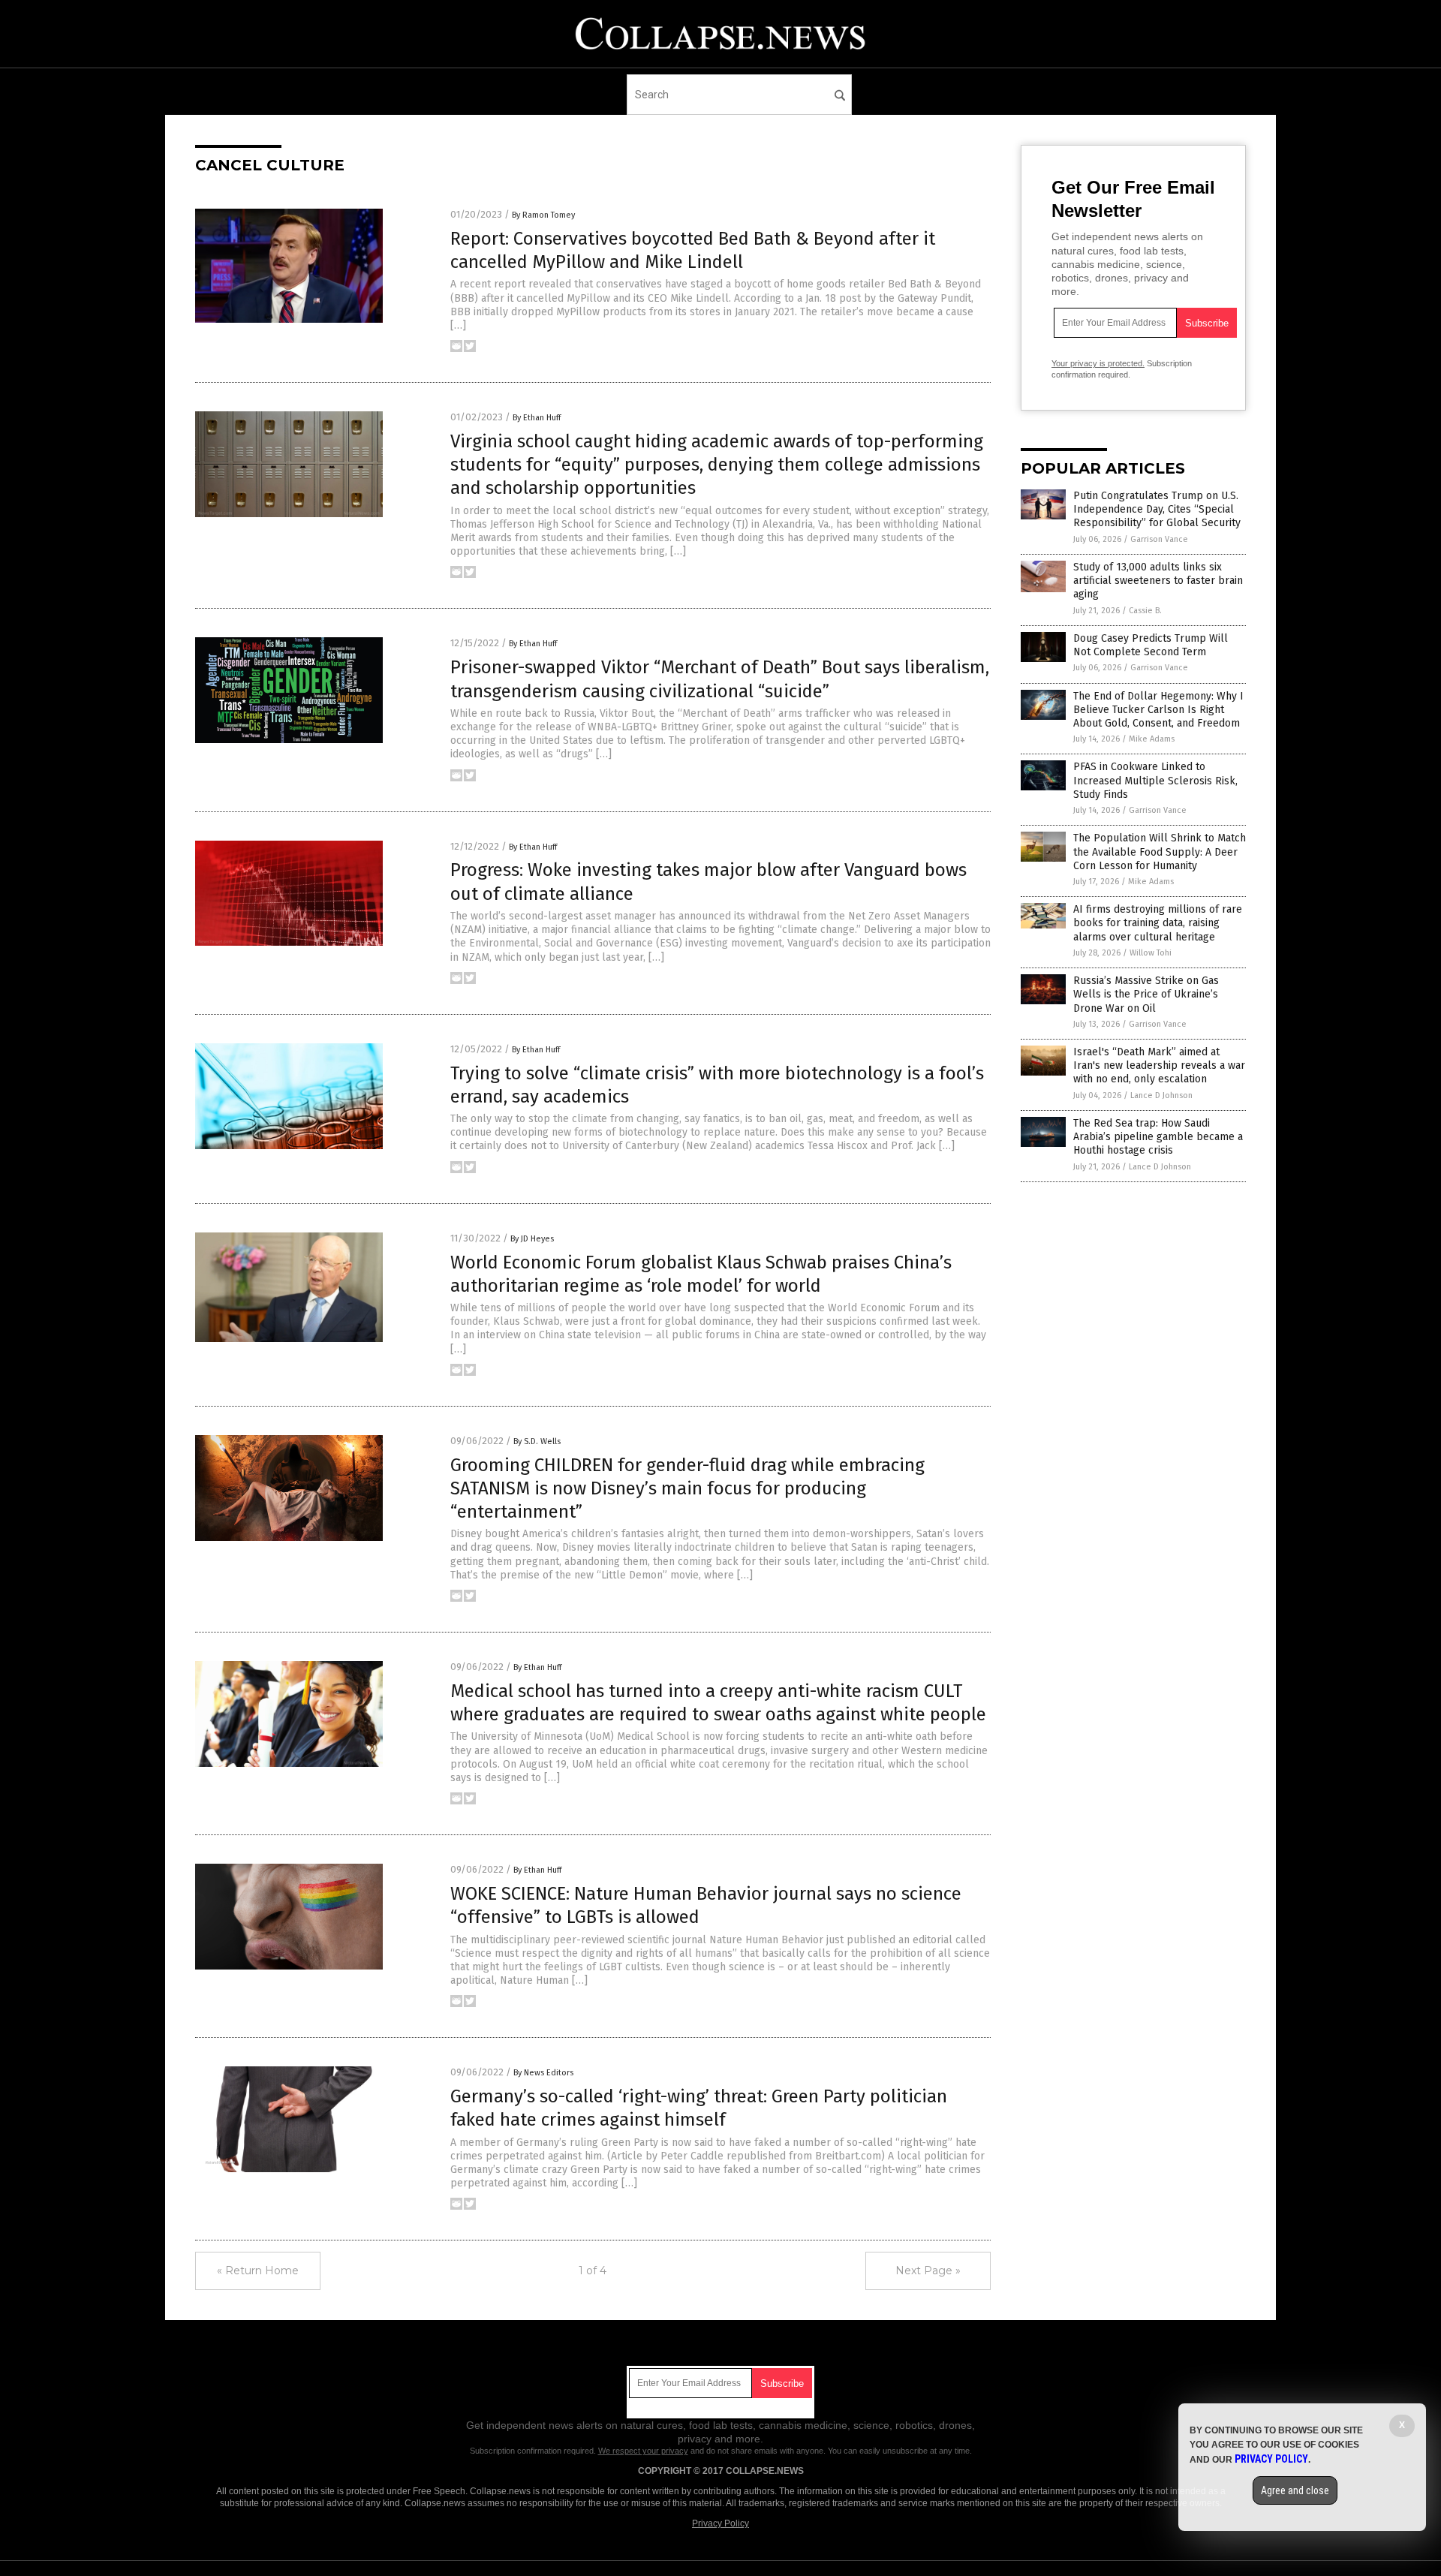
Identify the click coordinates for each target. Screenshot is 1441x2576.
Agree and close (1295, 2490)
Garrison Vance (1159, 539)
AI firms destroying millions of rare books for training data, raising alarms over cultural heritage (1158, 923)
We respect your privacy (643, 2451)
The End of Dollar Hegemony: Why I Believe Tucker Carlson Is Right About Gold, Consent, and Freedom (1158, 710)
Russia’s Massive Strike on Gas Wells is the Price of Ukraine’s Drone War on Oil (1146, 994)
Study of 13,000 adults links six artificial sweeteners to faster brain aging (1158, 581)
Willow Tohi (1151, 953)
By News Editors (543, 2073)
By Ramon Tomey (543, 215)
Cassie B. (1145, 611)
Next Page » (928, 2271)
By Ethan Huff (537, 418)
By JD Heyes (532, 1239)
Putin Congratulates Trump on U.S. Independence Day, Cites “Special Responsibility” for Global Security (1157, 509)
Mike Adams (1152, 739)
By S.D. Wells (537, 1441)
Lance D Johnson (1161, 1095)
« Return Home (258, 2271)
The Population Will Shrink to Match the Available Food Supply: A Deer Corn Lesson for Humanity (1160, 852)
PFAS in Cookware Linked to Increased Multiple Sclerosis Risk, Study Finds (1155, 780)
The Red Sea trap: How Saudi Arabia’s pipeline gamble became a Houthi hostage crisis (1158, 1137)
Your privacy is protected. (1098, 363)
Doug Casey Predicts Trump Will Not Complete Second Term (1151, 645)
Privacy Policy (720, 2523)
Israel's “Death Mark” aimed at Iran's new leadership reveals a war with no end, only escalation (1159, 1065)
